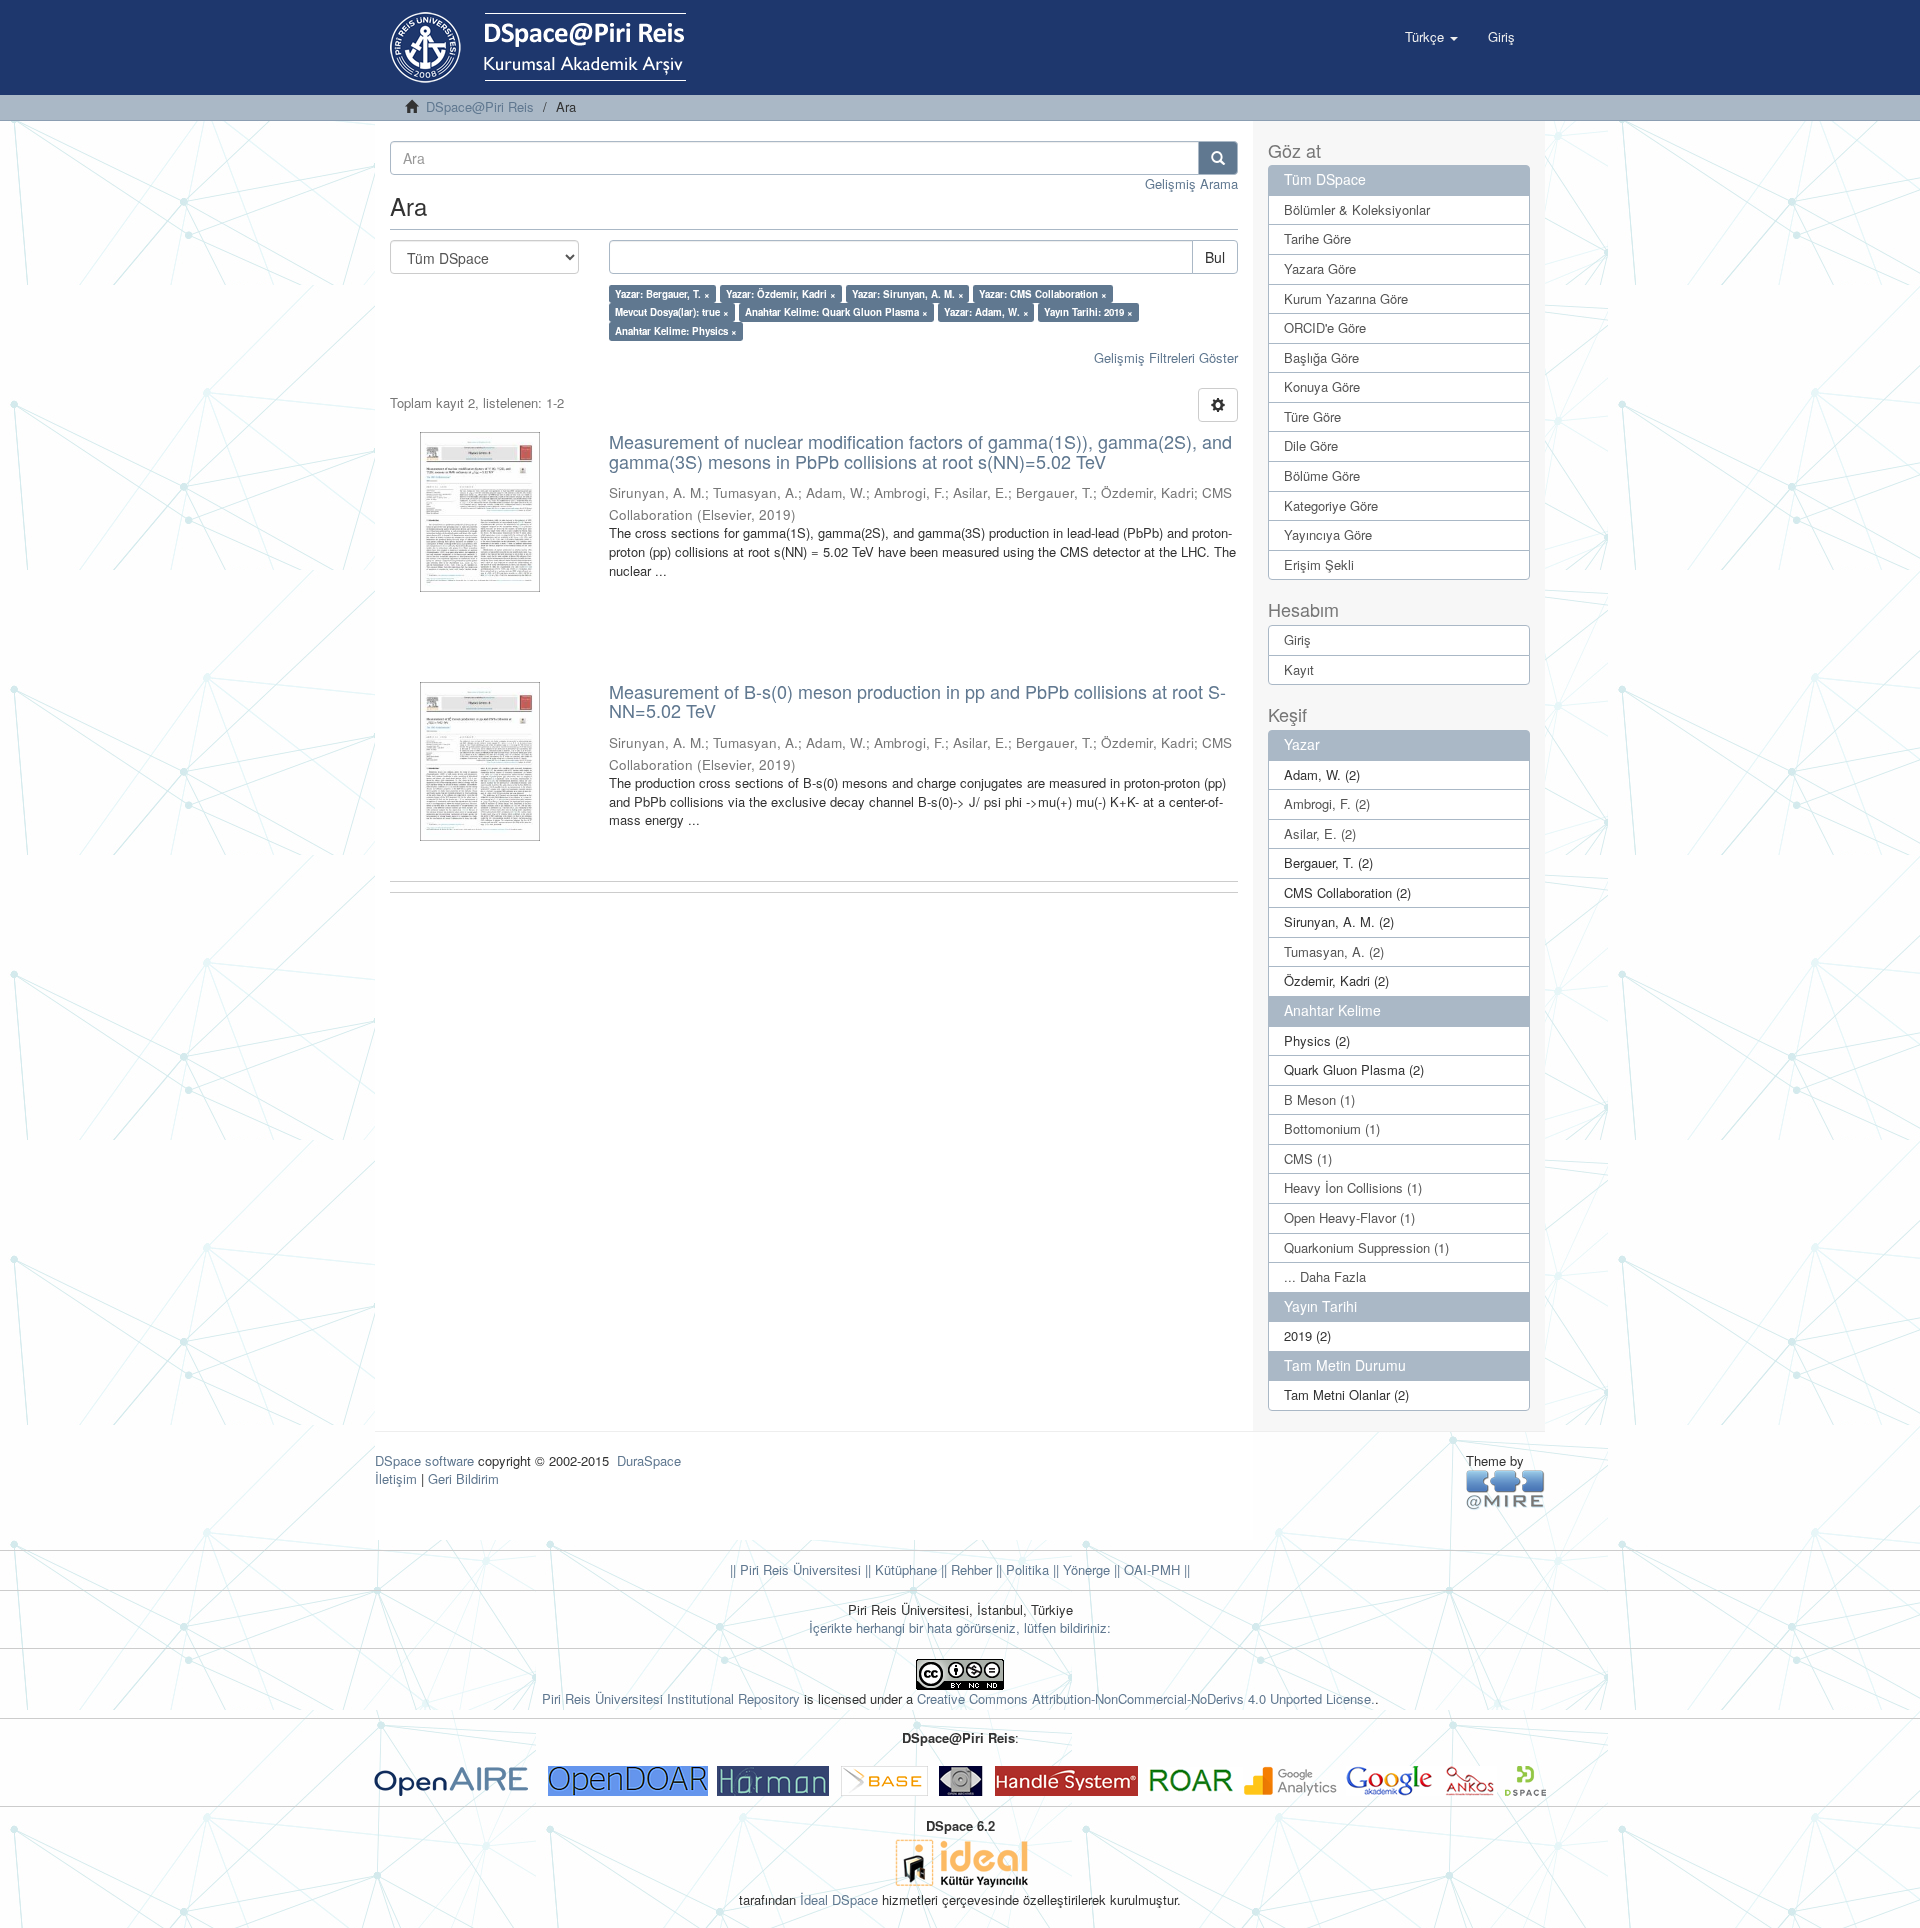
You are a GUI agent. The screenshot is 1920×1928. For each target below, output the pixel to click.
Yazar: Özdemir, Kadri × (781, 294)
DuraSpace (649, 1460)
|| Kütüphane (899, 1569)
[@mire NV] (1505, 1488)
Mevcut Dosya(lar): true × (672, 312)
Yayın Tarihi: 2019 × (1088, 312)
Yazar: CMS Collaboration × (1043, 294)
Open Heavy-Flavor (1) (1349, 1217)
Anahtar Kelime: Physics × (676, 331)
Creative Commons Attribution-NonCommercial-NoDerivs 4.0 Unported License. (1146, 1698)
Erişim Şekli (1319, 564)
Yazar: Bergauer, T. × (662, 294)
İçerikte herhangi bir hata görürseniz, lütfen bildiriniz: (960, 1627)
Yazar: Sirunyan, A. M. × (908, 294)
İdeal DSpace (839, 1899)
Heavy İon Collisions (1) (1353, 1187)
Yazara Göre (1320, 268)
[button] (1431, 37)
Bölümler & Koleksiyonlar (1357, 209)
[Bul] (1218, 158)
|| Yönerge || (1084, 1569)
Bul (1215, 257)
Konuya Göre (1322, 386)
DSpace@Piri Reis (480, 106)
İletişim (396, 1478)
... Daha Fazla (1325, 1276)
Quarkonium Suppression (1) (1366, 1247)
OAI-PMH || (1155, 1569)
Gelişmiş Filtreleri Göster (1166, 357)
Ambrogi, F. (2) (1327, 803)
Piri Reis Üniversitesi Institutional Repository (671, 1698)
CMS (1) (1308, 1158)
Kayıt (1299, 669)
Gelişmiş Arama (1191, 183)
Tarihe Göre (1317, 238)
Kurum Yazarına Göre (1346, 298)
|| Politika (1020, 1569)
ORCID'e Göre (1325, 327)
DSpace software (424, 1460)
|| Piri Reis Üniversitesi (795, 1569)
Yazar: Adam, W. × (986, 312)
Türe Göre (1312, 416)
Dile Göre (1311, 445)
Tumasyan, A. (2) (1334, 951)
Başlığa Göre (1321, 357)
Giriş (1297, 639)
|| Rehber (964, 1569)
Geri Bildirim (463, 1478)
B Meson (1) (1319, 1099)
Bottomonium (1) (1332, 1128)
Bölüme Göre (1322, 475)
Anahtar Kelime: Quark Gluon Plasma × (836, 312)
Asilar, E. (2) (1320, 833)
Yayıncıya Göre (1328, 534)
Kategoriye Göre (1331, 505)
